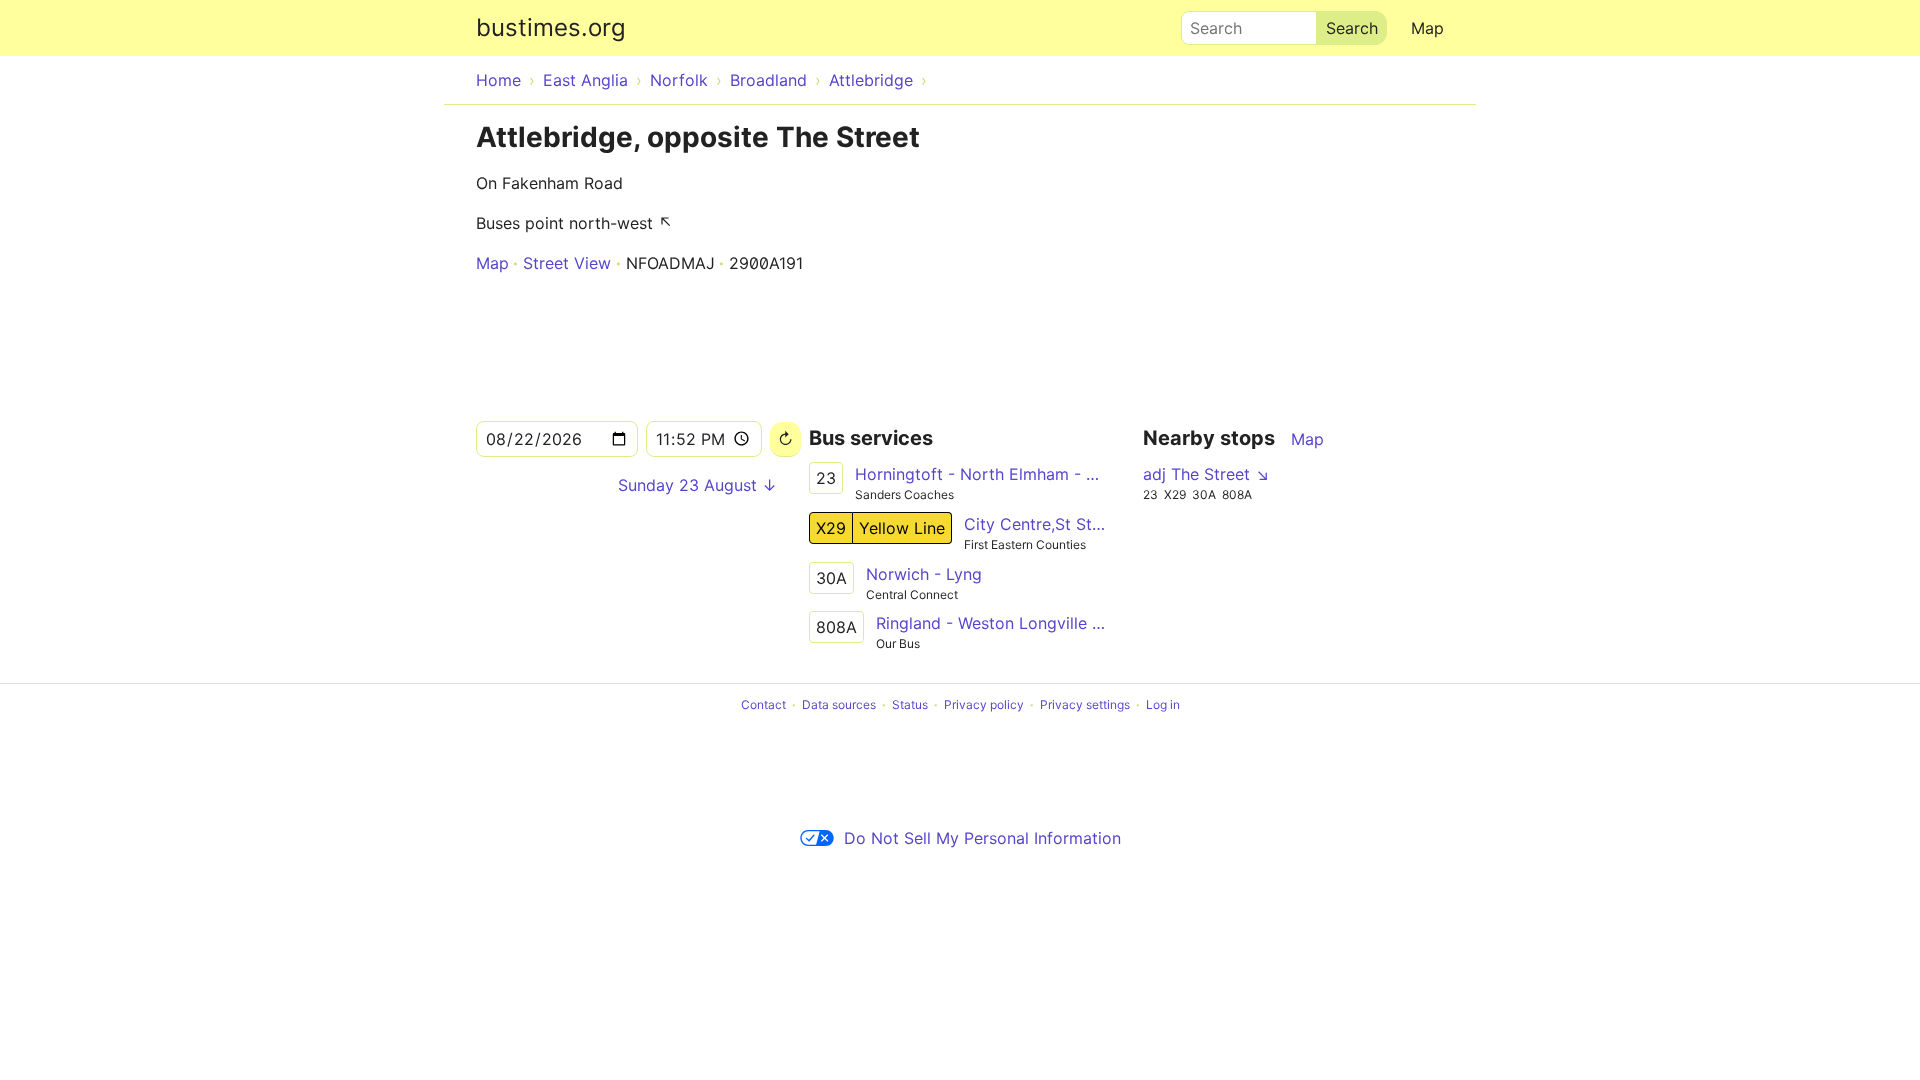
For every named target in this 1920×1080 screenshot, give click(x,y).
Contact (763, 704)
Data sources (839, 704)
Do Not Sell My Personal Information (982, 838)
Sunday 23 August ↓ (697, 485)
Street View (567, 263)
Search (1207, 23)
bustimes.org (551, 27)
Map (1427, 28)
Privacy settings (1085, 704)
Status (910, 704)
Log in (1163, 704)
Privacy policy (984, 704)
